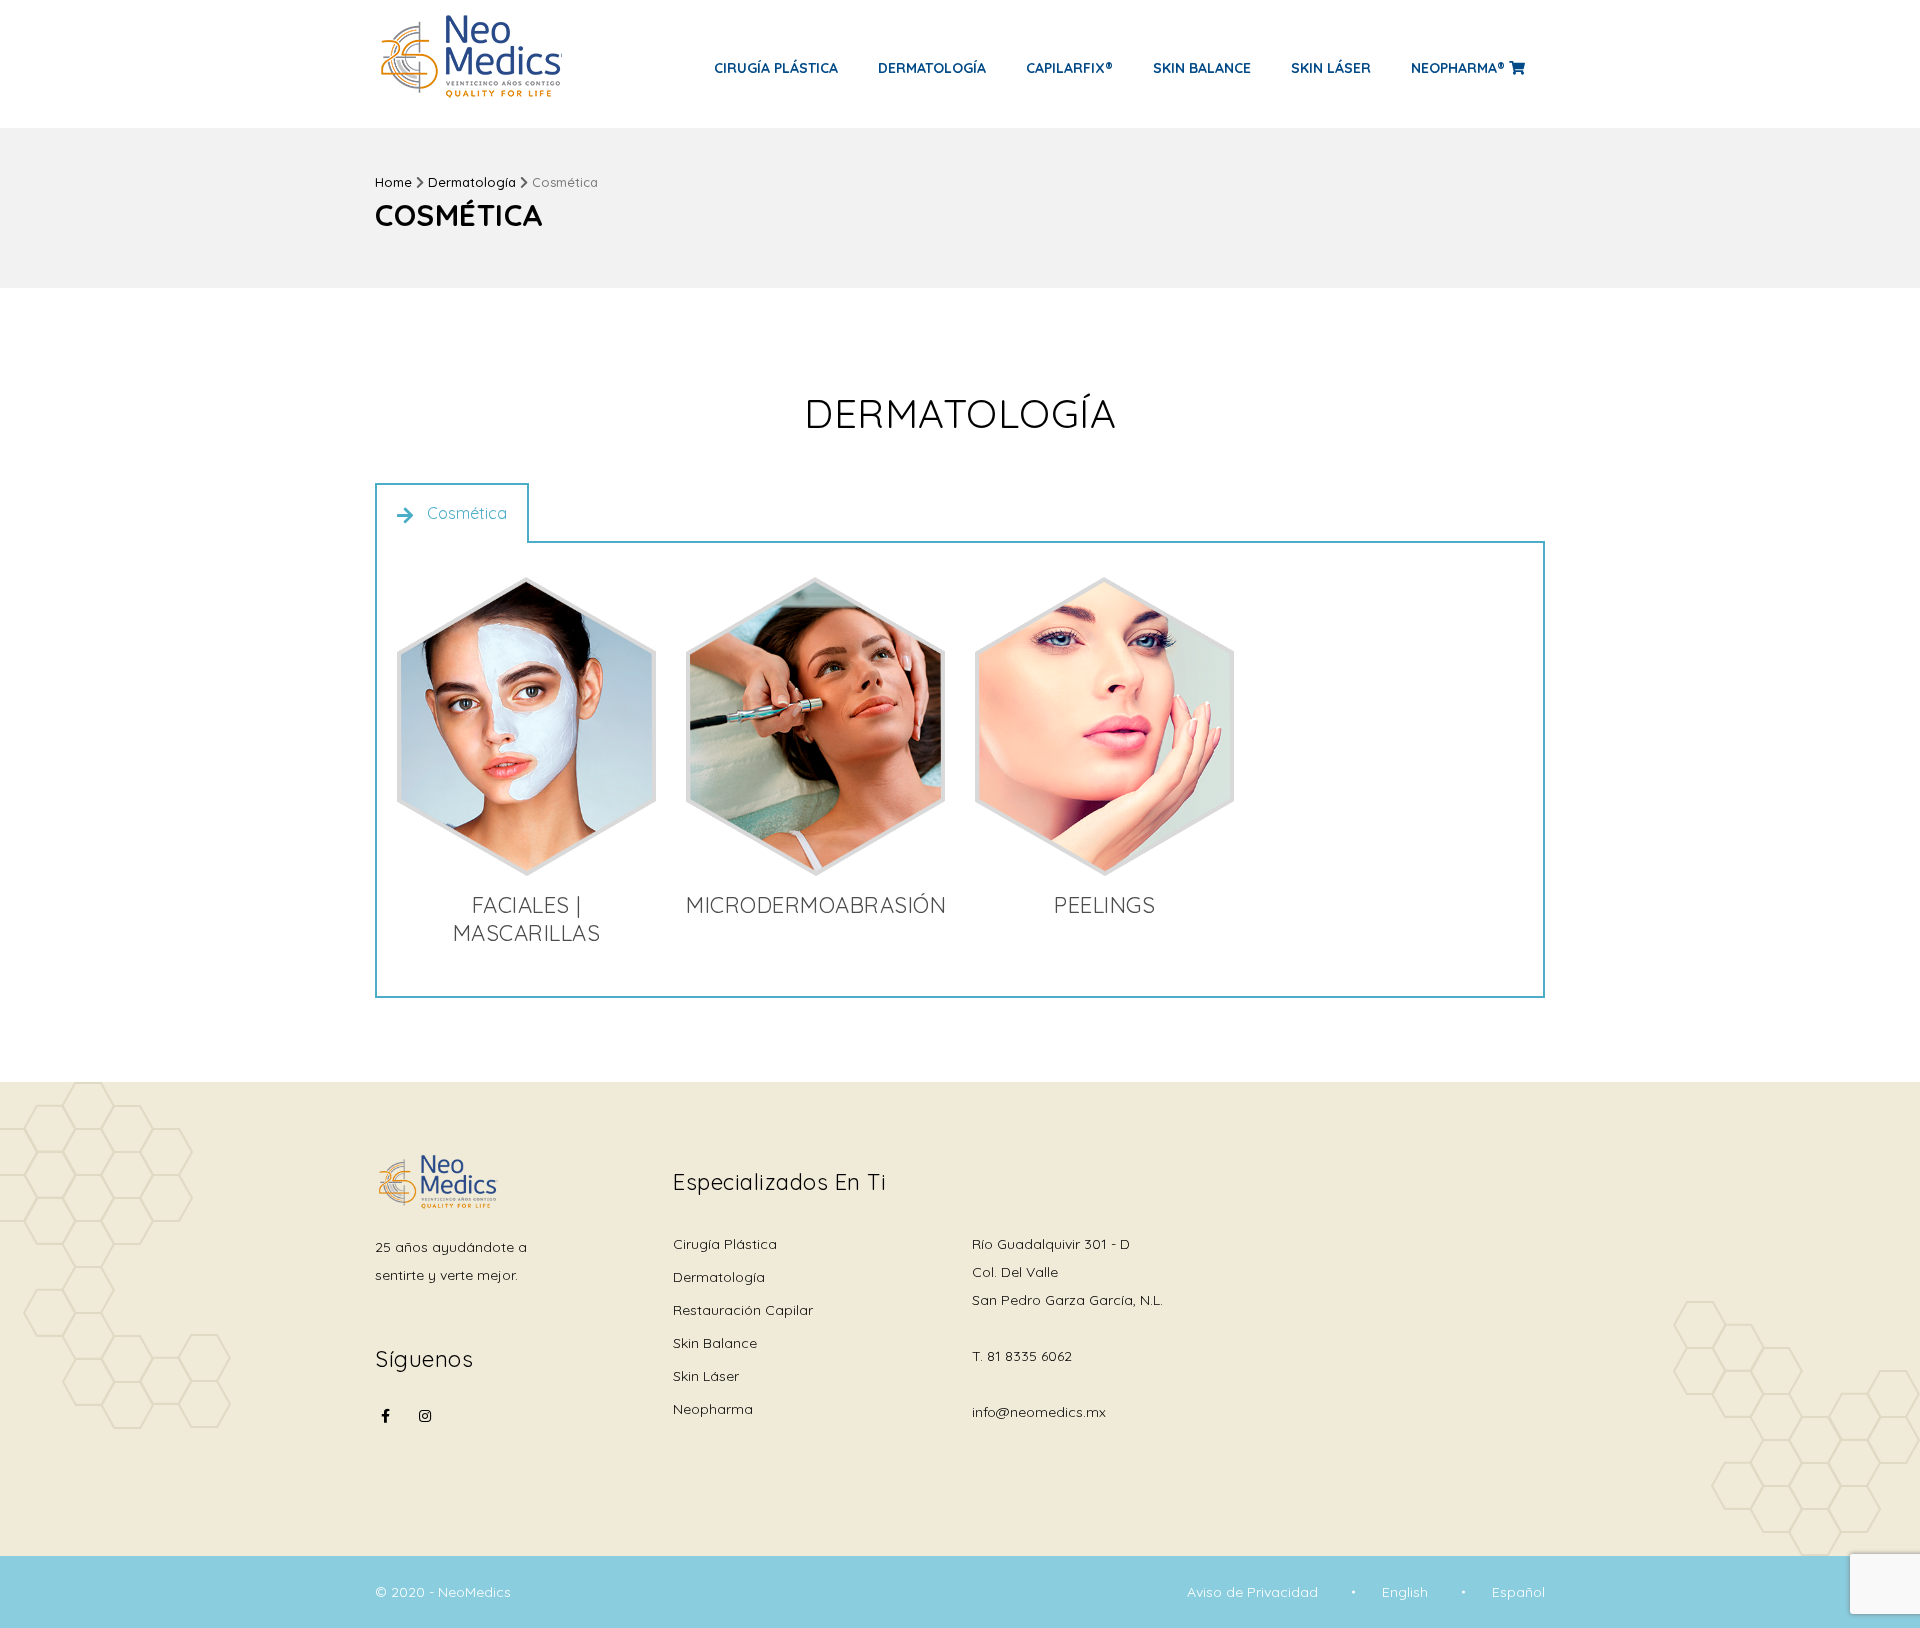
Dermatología (932, 68)
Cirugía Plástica (776, 68)
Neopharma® (1460, 68)
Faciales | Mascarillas (527, 919)
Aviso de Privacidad (1252, 1592)
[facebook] (385, 1428)
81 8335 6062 (1029, 1356)
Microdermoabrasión (816, 905)
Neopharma (713, 1409)
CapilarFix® (1069, 68)
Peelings (1104, 905)
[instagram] (425, 1416)
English (1405, 1592)
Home (393, 182)
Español (1518, 1592)
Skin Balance (1202, 68)
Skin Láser (1331, 68)
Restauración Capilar (743, 1310)
